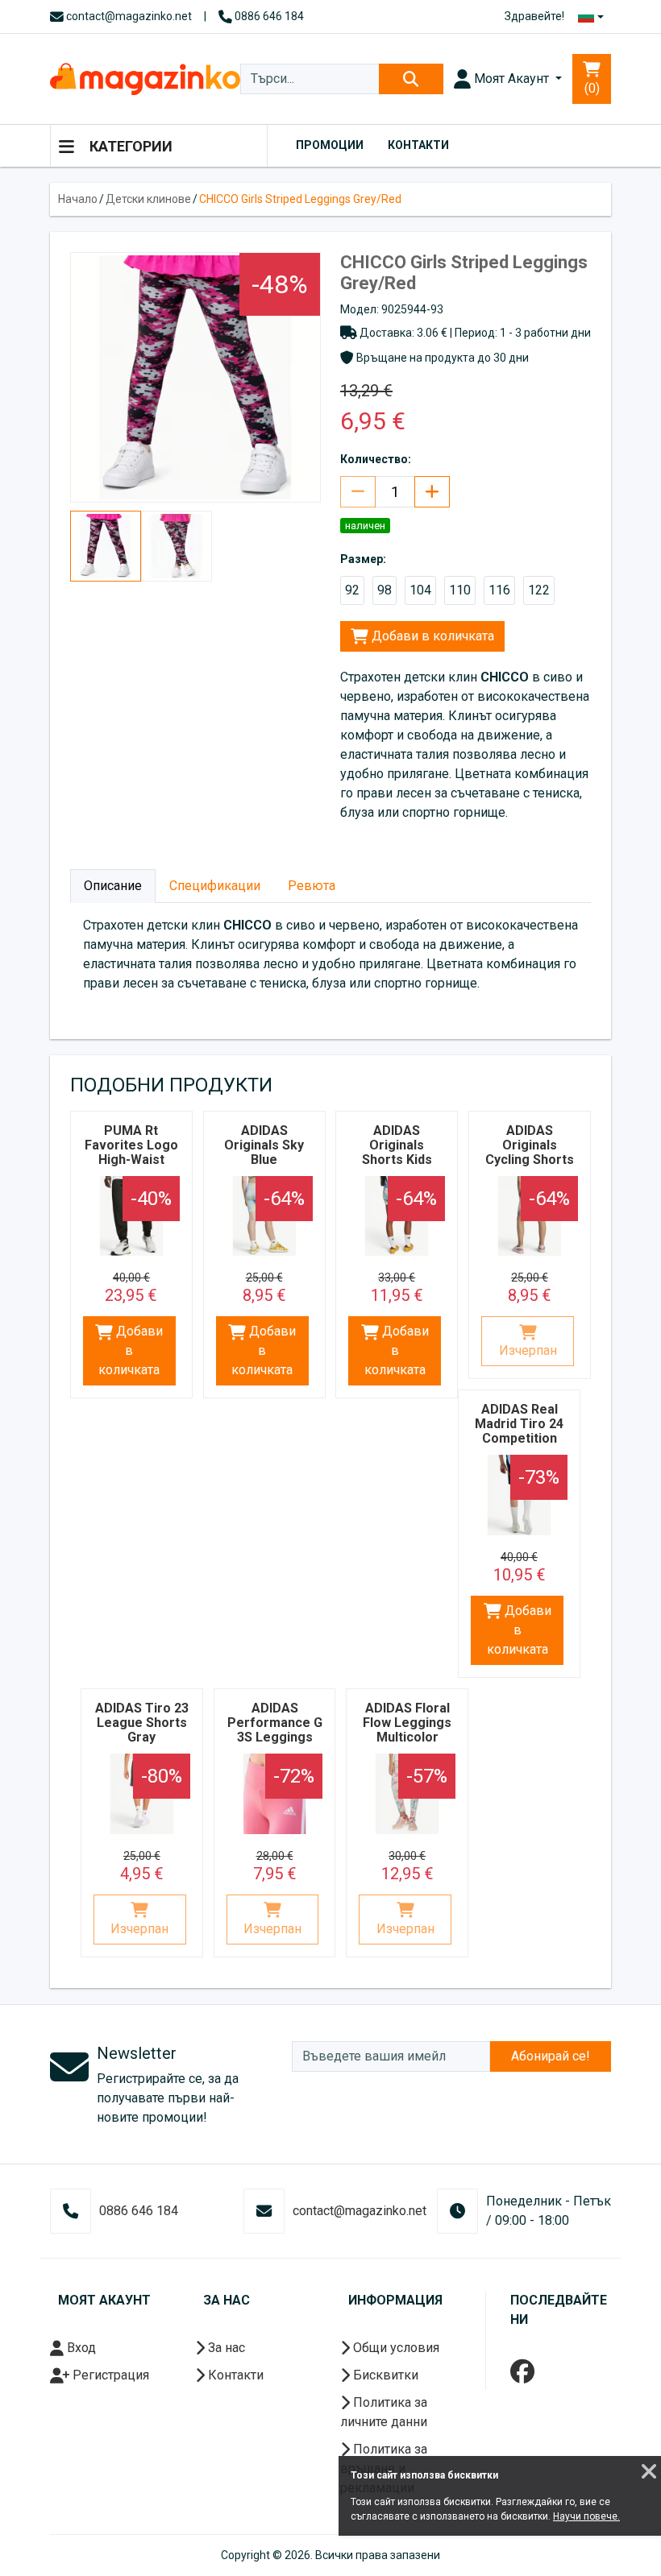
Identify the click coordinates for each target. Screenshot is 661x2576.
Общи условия (395, 2348)
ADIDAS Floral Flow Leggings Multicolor (407, 1723)
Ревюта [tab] (312, 886)
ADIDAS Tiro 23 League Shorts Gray (142, 1723)
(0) (592, 88)
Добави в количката (431, 636)
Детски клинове (148, 199)
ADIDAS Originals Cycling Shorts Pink (530, 1152)
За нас (225, 2348)
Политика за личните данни (384, 2412)
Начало (78, 199)
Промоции (330, 145)
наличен (365, 526)
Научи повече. (586, 2516)
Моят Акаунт (511, 79)
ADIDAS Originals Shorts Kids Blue (397, 1152)
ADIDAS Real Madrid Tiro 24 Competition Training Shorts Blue (520, 1438)
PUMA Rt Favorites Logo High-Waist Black (131, 1152)
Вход (80, 2348)
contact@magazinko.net (128, 16)
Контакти (418, 145)
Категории (129, 146)
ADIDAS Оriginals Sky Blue (264, 1145)
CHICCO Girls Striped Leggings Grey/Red (300, 199)
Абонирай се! (551, 2056)
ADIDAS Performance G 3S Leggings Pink (275, 1730)
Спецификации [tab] (215, 886)
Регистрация (109, 2375)
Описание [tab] (113, 886)
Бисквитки (384, 2375)
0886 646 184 (268, 16)
